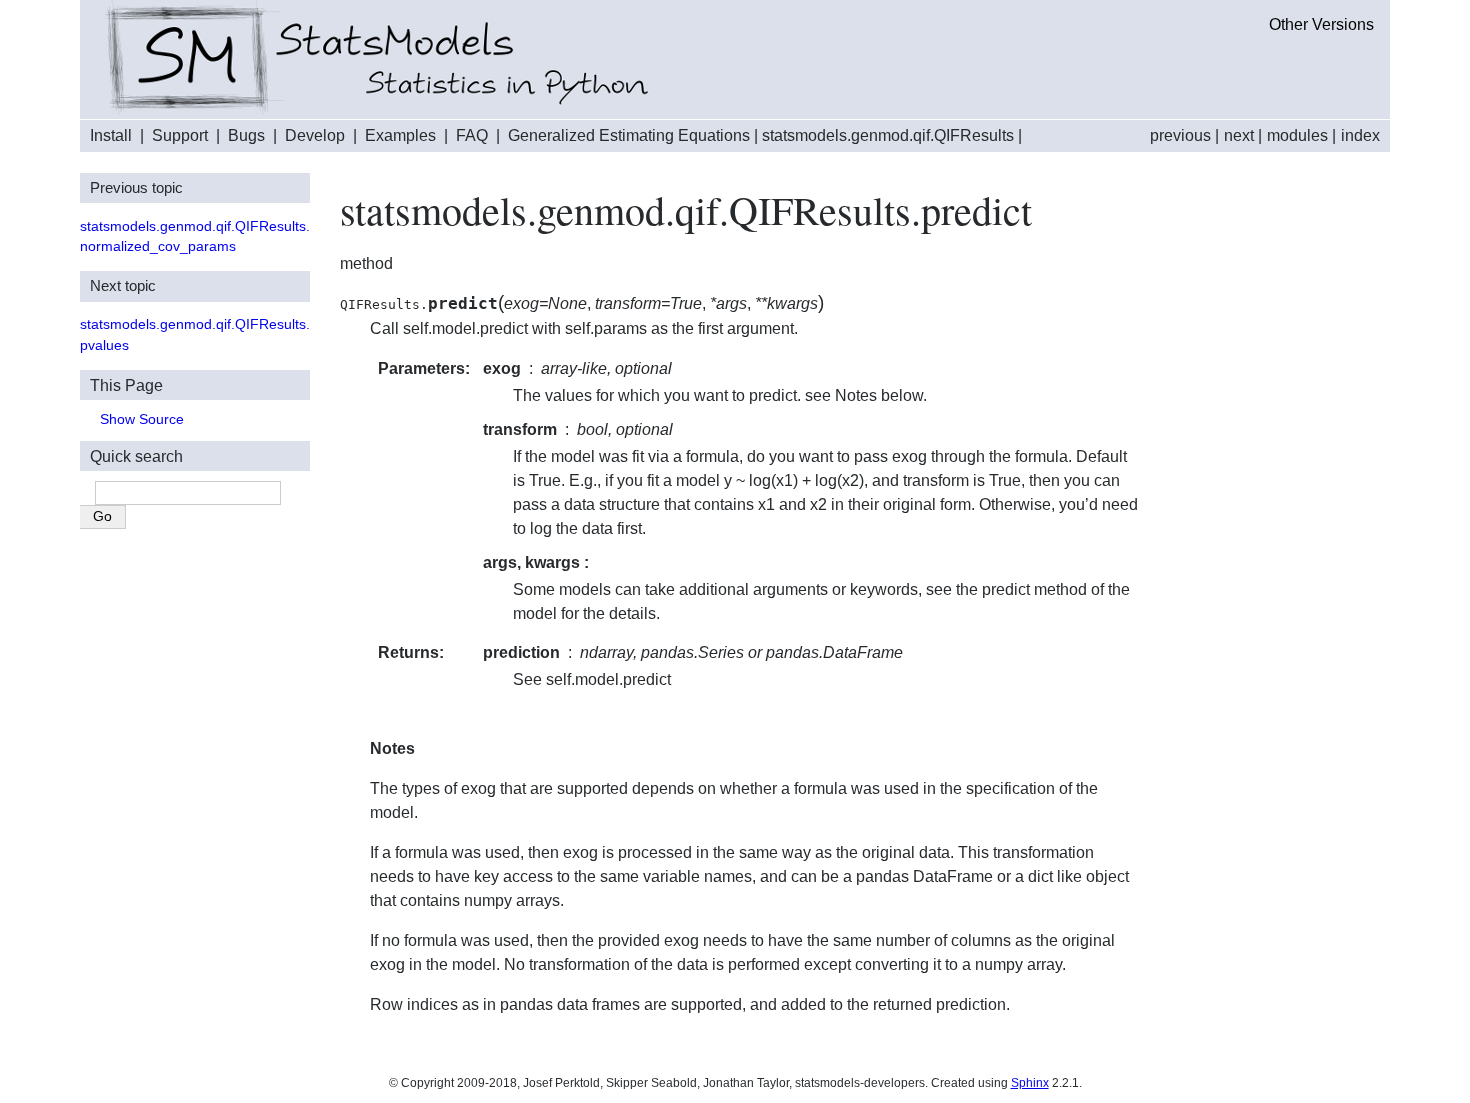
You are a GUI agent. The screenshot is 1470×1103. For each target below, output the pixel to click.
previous (1180, 135)
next (1239, 135)
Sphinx (1030, 1083)
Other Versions (1321, 24)
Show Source (142, 419)
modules (1297, 135)
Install (111, 135)
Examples (400, 135)
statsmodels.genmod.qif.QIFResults (888, 135)
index (1360, 135)
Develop (315, 135)
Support (180, 135)
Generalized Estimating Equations (629, 135)
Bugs (246, 135)
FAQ (472, 135)
